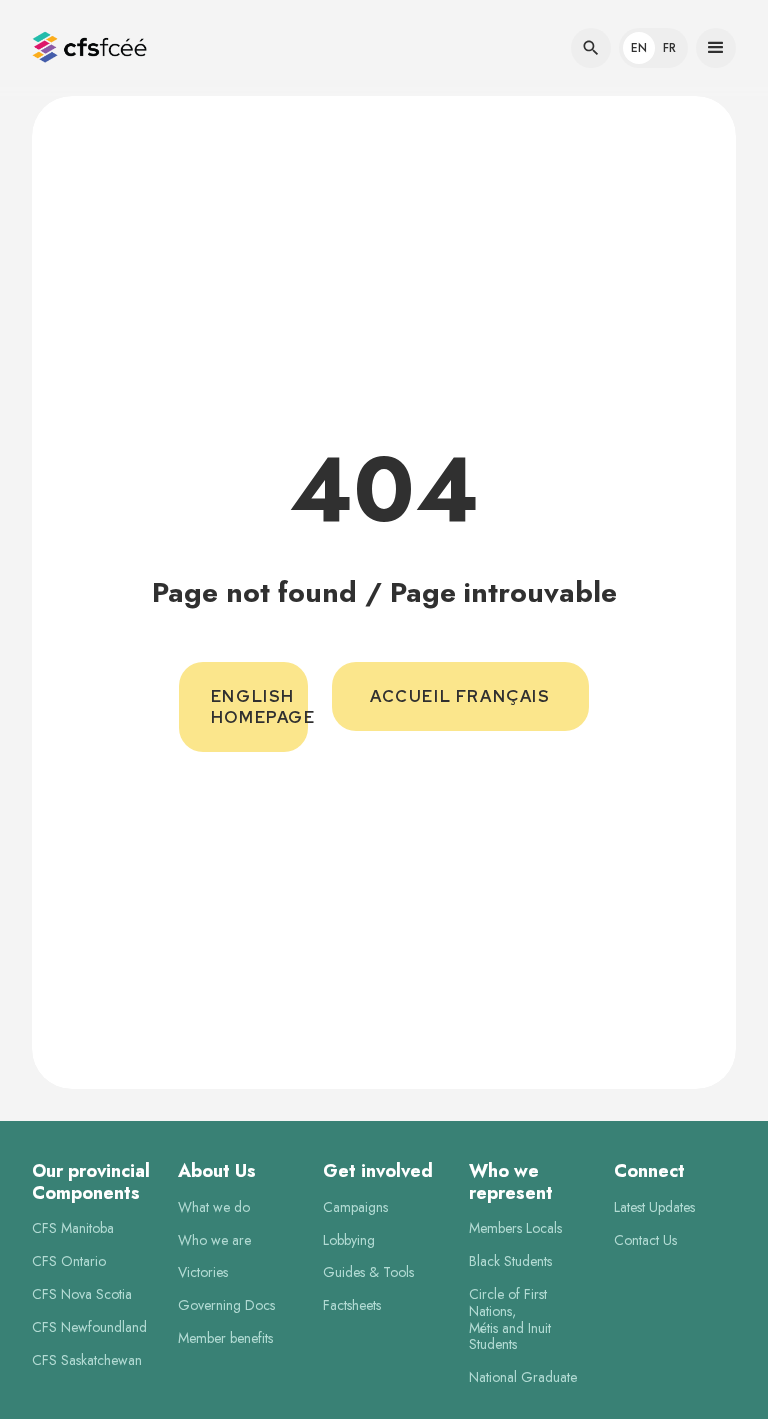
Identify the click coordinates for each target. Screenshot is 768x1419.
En (639, 48)
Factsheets (352, 1305)
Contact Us (645, 1240)
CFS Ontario (69, 1261)
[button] (93, 48)
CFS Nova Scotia (82, 1294)
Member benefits (225, 1338)
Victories (203, 1272)
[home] (89, 48)
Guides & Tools (368, 1272)
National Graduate (523, 1377)
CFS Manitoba (73, 1228)
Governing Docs (226, 1305)
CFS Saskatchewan (87, 1360)
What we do (214, 1207)
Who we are (214, 1240)
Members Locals (515, 1228)
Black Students (510, 1261)
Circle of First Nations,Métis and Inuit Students (510, 1319)
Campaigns (355, 1207)
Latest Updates (654, 1207)
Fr (669, 48)
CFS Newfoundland (89, 1327)
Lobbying (349, 1240)
